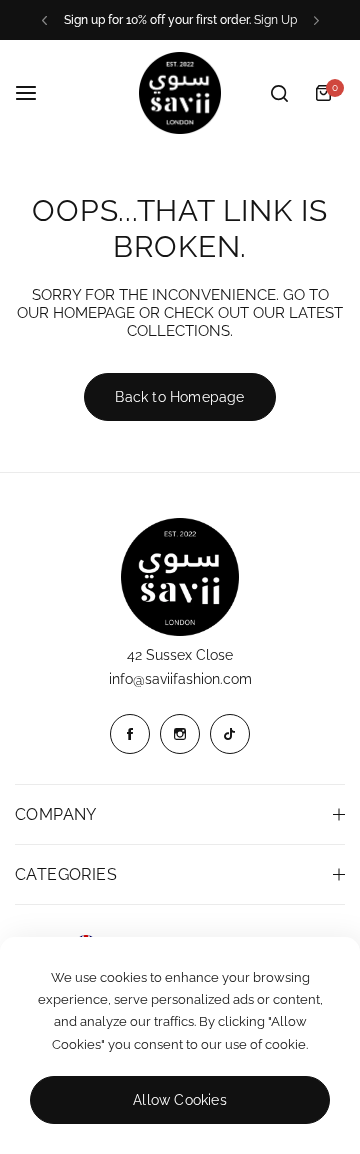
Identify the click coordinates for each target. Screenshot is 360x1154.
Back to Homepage (179, 397)
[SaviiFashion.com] (180, 93)
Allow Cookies (180, 1100)
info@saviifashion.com (180, 679)
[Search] (279, 93)
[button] (44, 20)
